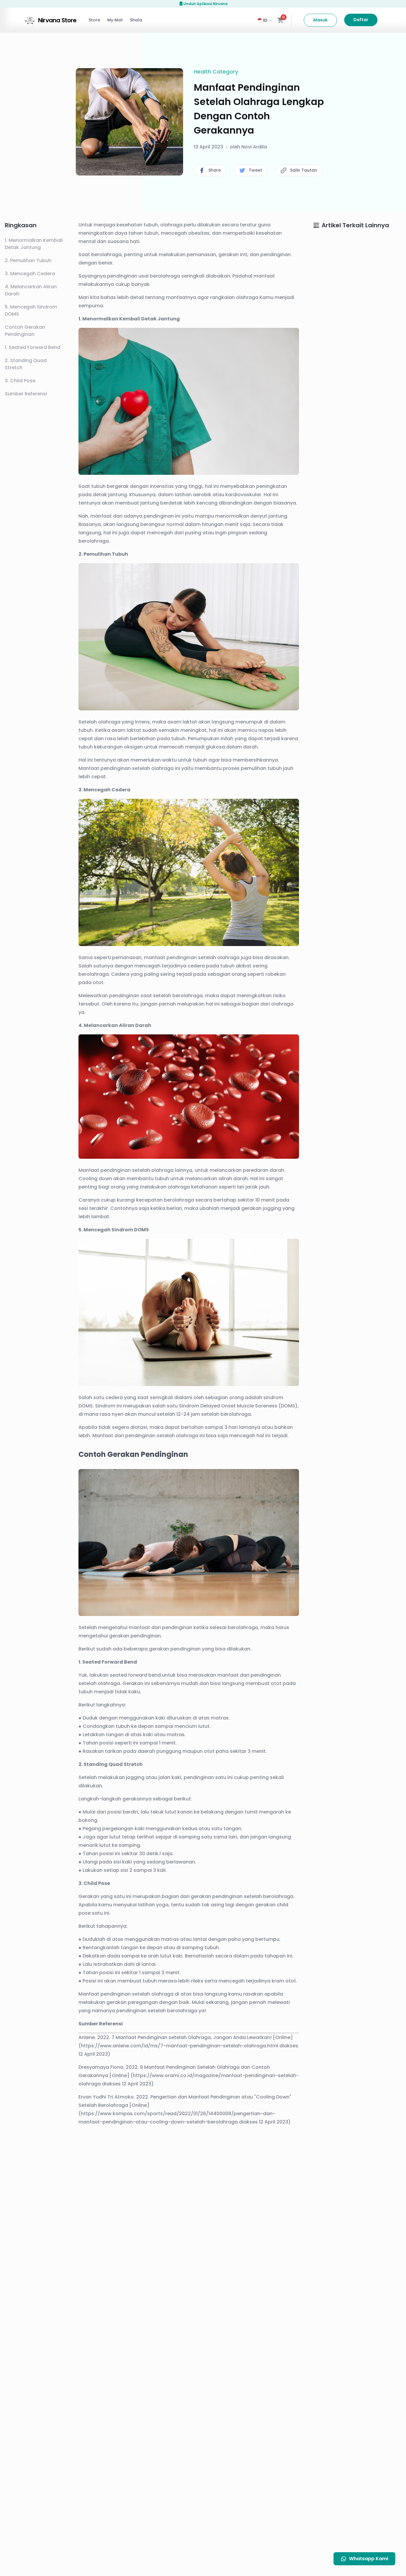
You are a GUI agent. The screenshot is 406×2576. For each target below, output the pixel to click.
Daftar (361, 20)
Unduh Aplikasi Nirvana (206, 4)
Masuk (320, 20)
